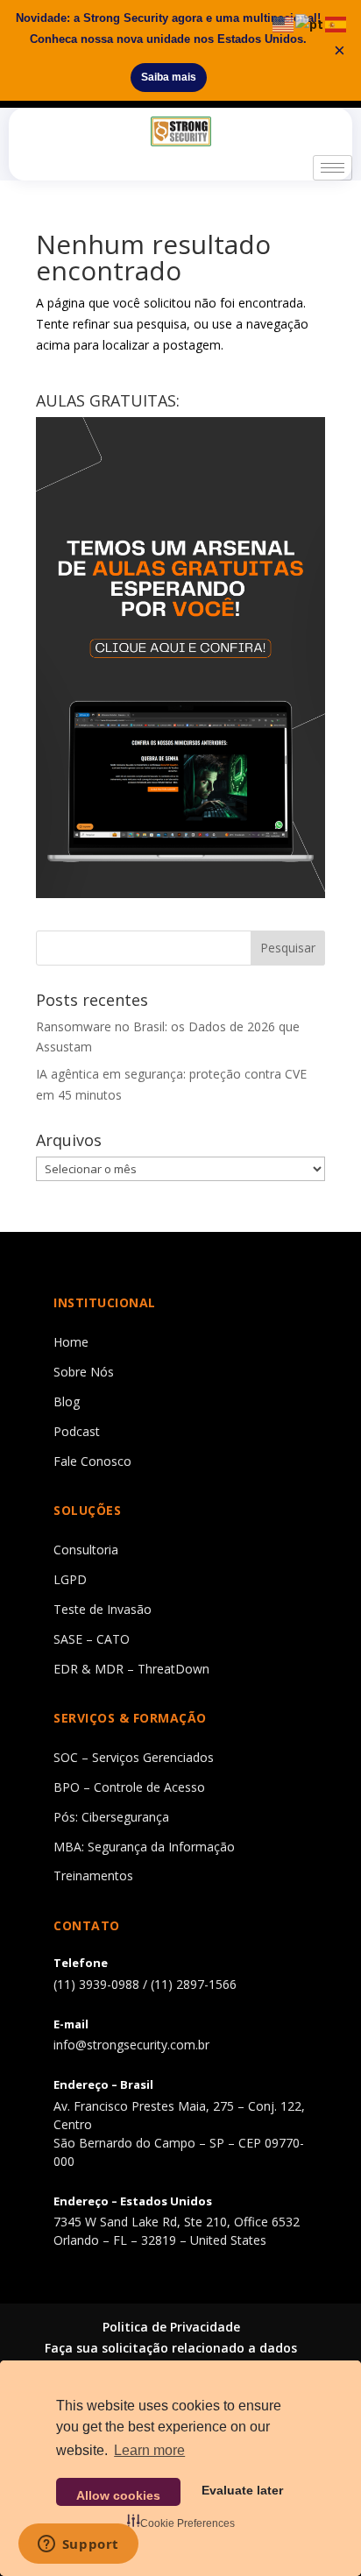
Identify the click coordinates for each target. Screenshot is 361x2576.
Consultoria (86, 1550)
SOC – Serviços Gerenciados (134, 1757)
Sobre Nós (84, 1372)
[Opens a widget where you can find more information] (78, 2545)
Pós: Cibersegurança (111, 1817)
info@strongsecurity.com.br (131, 2045)
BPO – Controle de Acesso (129, 1787)
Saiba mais (169, 77)
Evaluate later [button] (242, 2490)
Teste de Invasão (103, 1609)
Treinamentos (93, 1875)
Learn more (149, 2450)
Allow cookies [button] (118, 2495)
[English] (284, 23)
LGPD (70, 1579)
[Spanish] (336, 23)
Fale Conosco (92, 1461)
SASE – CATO (92, 1639)
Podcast (77, 1431)
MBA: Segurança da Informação (144, 1847)
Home (71, 1342)
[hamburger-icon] (333, 168)
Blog (67, 1401)
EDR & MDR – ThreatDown (131, 1669)
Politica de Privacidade (171, 2327)
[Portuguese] (310, 23)
